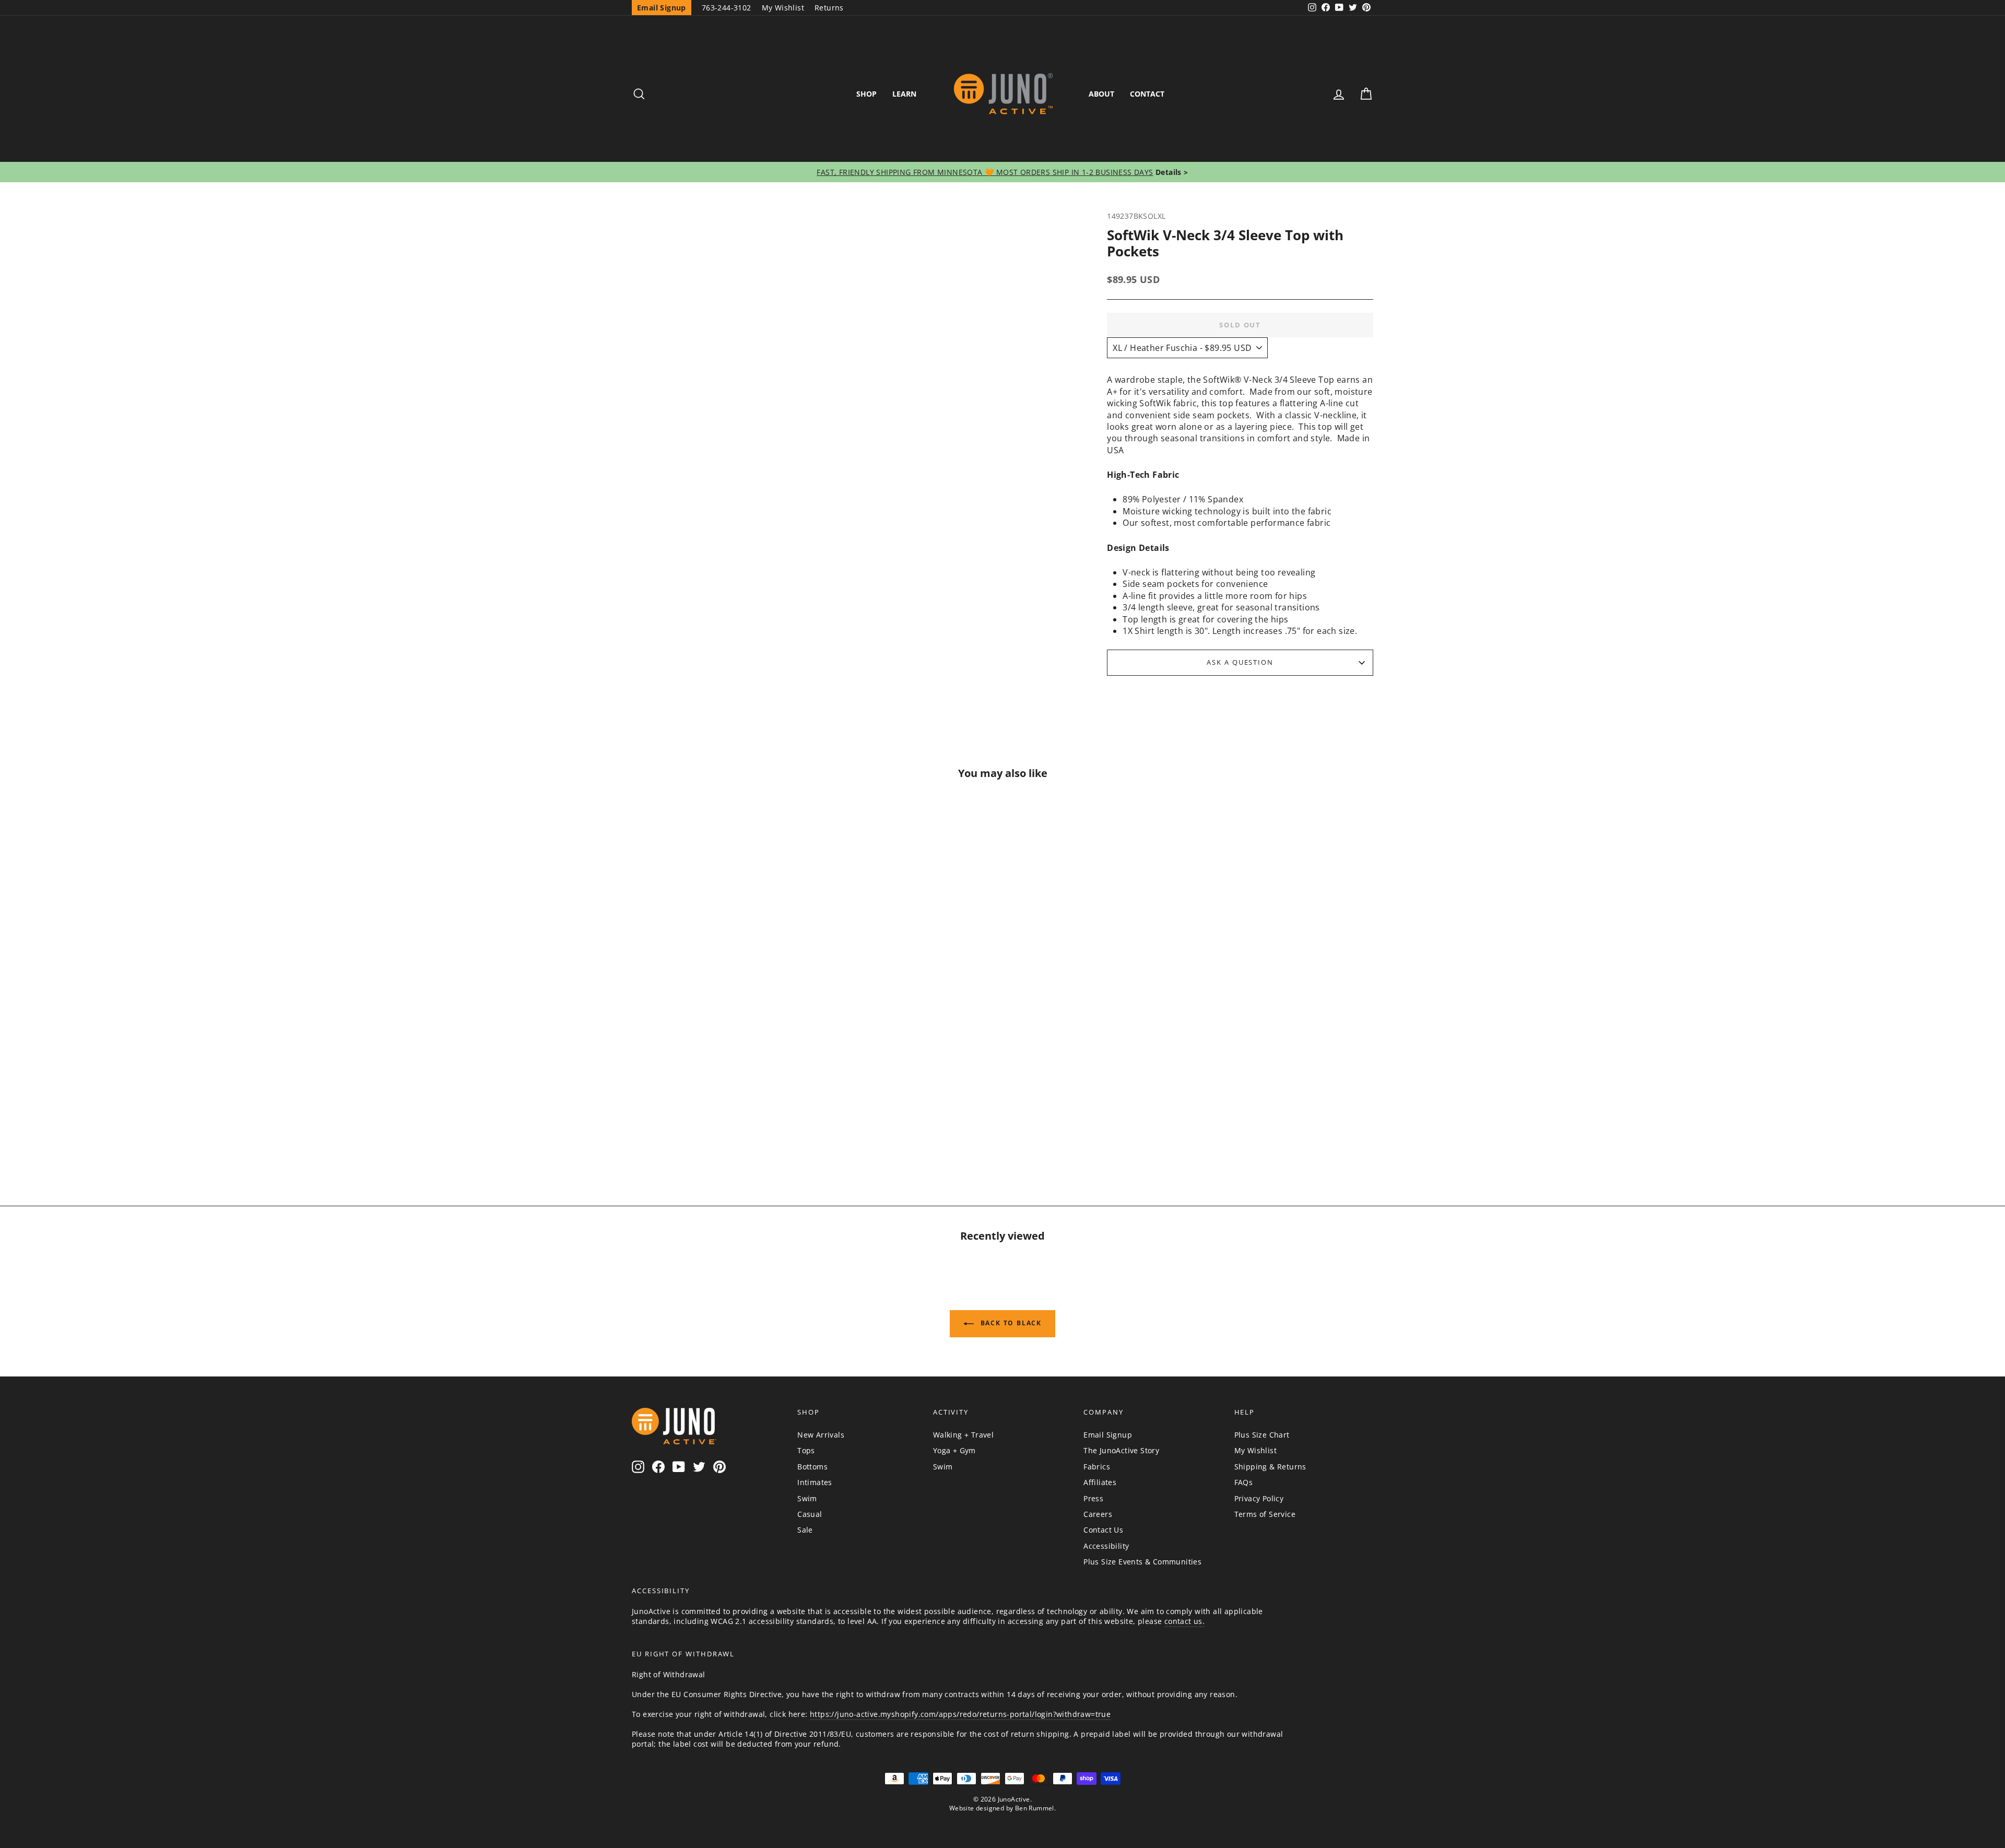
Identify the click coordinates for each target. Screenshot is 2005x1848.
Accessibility (1106, 1546)
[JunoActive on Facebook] (658, 1467)
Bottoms (812, 1467)
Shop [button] (866, 94)
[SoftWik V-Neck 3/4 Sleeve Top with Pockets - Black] (720, 1125)
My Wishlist (783, 8)
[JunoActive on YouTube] (679, 1467)
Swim (807, 1498)
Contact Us (1103, 1530)
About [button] (1101, 94)
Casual (810, 1514)
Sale (805, 1530)
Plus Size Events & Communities (1142, 1562)
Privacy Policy (1259, 1498)
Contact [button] (1147, 94)
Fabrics (1097, 1467)
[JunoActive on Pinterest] (720, 1467)
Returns (829, 8)
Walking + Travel (963, 1435)
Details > (1171, 172)
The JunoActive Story (1121, 1450)
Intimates (815, 1482)
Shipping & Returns (1270, 1467)
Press (1093, 1498)
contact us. (1184, 1621)
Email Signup (1108, 1435)
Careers (1098, 1514)
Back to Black (1010, 1323)
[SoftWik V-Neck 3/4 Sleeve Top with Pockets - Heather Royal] (745, 1125)
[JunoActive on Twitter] (699, 1467)
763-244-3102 (727, 8)
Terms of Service (1265, 1514)
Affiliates (1100, 1482)
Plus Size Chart (1262, 1435)
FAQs (1244, 1482)
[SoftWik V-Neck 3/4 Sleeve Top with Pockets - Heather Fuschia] (695, 1125)
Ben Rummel (1035, 1808)
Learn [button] (904, 94)
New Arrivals (821, 1435)
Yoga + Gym (954, 1450)
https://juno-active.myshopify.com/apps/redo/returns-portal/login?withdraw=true (960, 1714)
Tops (806, 1450)
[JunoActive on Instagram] (638, 1467)
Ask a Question (1240, 662)
